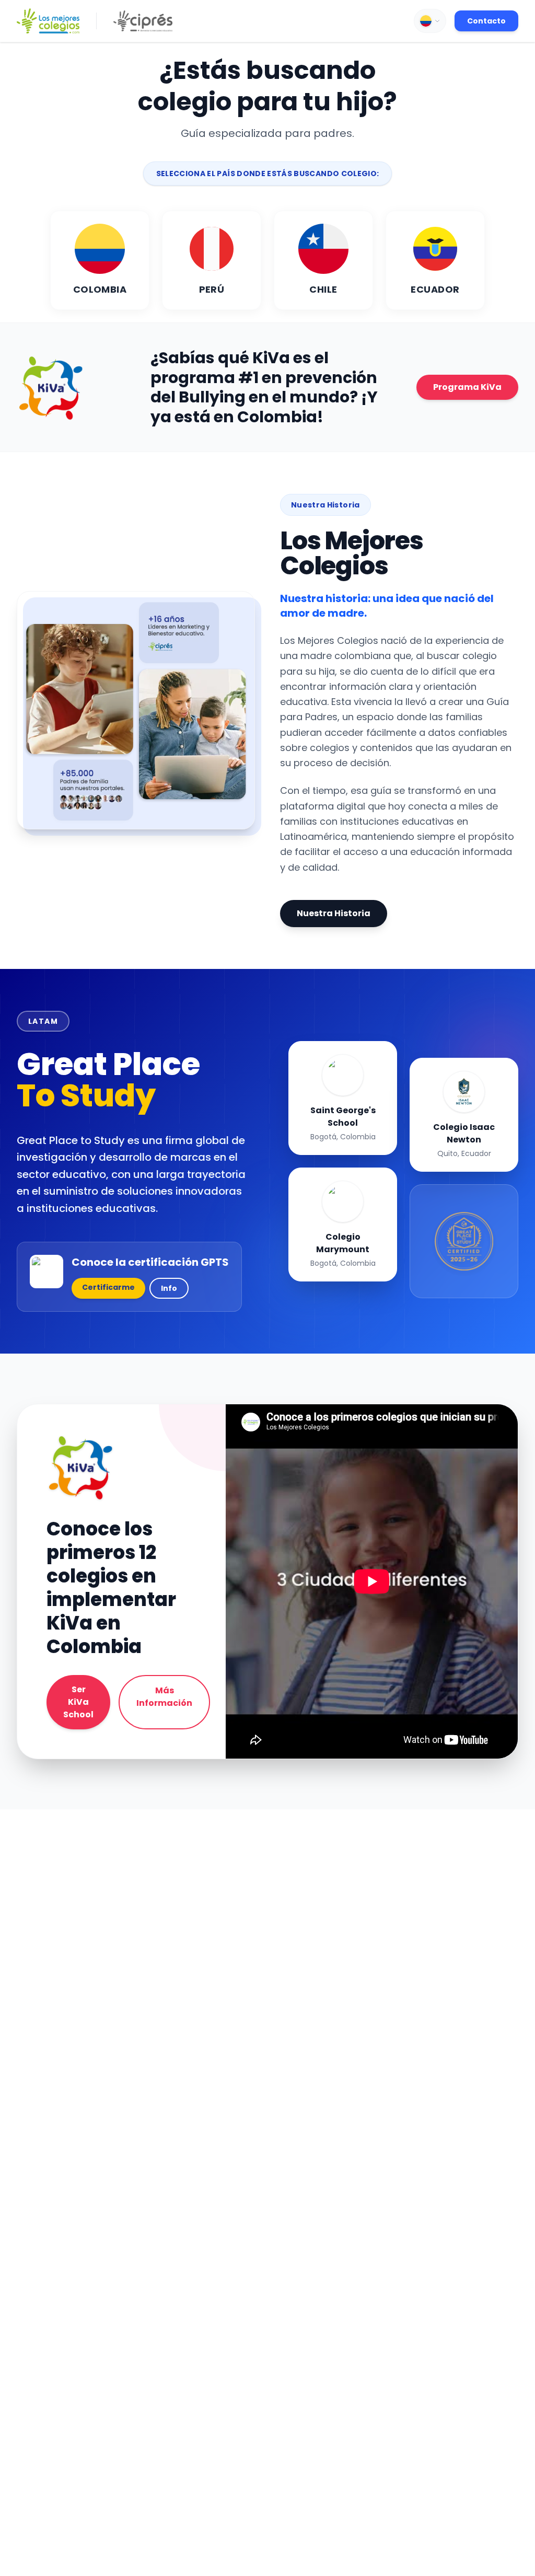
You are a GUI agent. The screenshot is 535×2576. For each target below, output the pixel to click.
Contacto (486, 21)
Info (169, 1288)
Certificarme (108, 1287)
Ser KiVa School (78, 1702)
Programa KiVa (467, 387)
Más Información (164, 1697)
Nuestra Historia (334, 913)
